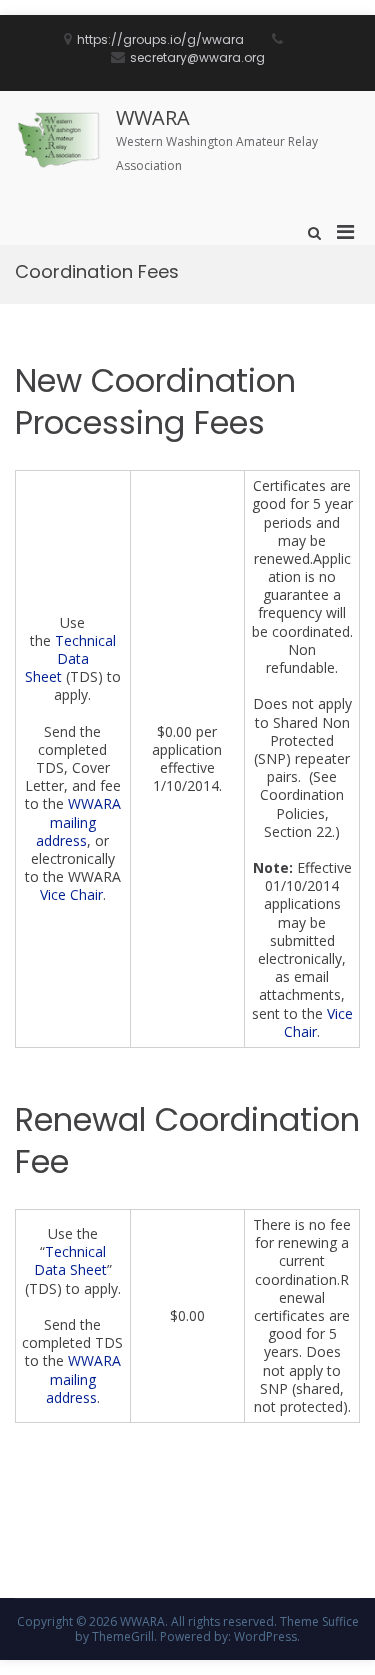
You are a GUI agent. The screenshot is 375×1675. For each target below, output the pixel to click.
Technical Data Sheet (70, 658)
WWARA (153, 117)
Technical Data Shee (70, 1260)
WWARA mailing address (78, 821)
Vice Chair (71, 894)
